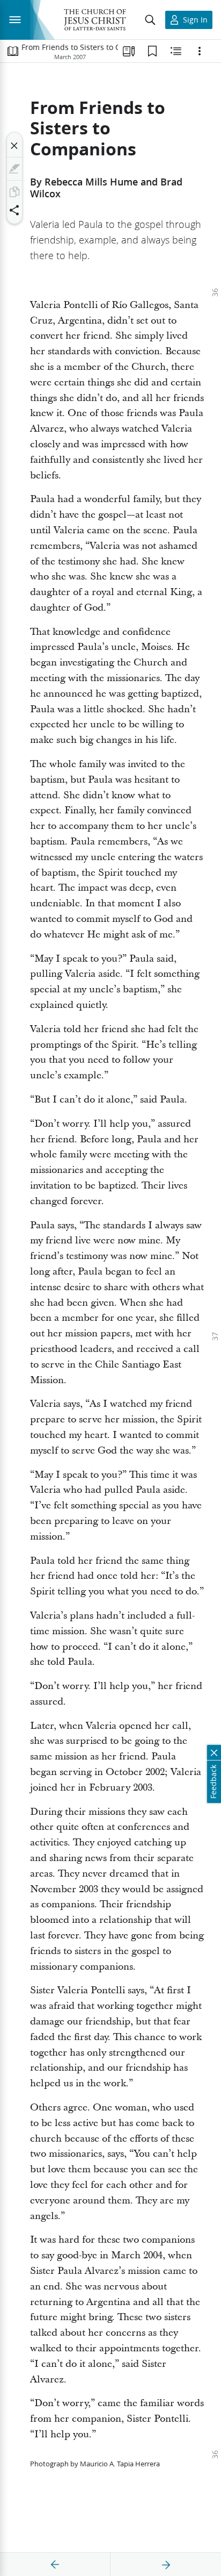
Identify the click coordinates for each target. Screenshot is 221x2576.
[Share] (14, 210)
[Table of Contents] (13, 51)
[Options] (200, 51)
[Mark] (14, 169)
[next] (166, 2565)
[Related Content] (176, 51)
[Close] (14, 146)
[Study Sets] (129, 51)
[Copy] (14, 192)
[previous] (55, 2565)
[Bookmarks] (152, 51)
